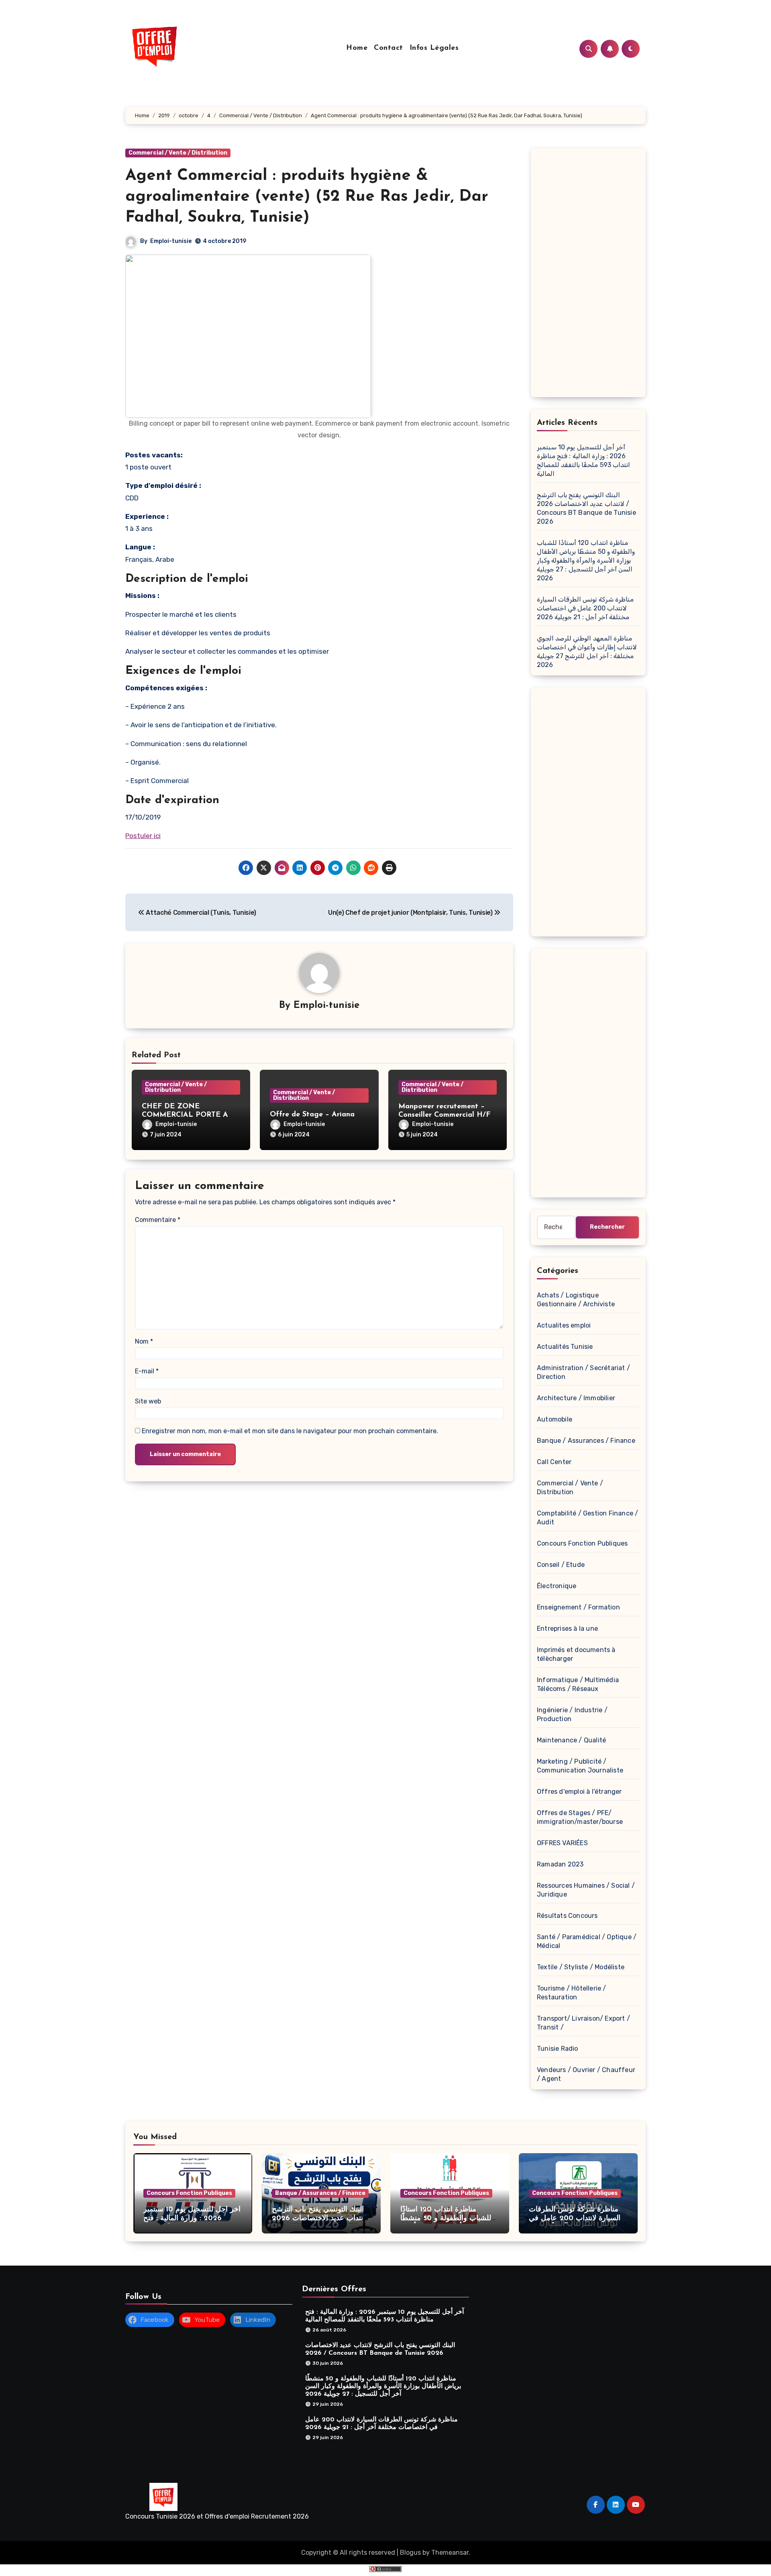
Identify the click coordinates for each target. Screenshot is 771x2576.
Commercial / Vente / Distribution (178, 153)
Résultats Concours (567, 1916)
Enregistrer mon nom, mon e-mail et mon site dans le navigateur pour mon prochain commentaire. (290, 1431)
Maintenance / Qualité (571, 1740)
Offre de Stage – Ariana (312, 1115)
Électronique (557, 1586)
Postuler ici (143, 836)
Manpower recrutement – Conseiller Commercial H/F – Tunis (448, 1115)
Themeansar (450, 2553)
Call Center (554, 1462)
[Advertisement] (589, 275)
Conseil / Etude (561, 1565)
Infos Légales (434, 48)
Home (357, 48)
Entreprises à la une (567, 1629)
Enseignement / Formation (578, 1607)
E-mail (147, 1371)
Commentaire (158, 1220)
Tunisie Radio (558, 2049)
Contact (389, 48)
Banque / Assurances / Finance (586, 1441)
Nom (144, 1341)
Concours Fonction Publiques (582, 1543)
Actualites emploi (564, 1325)
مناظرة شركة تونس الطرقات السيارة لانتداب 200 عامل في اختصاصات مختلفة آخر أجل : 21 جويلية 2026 (585, 608)
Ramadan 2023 (560, 1864)
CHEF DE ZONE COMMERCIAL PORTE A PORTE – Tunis (185, 1115)
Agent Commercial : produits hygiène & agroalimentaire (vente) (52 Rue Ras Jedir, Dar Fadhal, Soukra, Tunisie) (307, 197)
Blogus (410, 2553)
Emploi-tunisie (171, 241)
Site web (148, 1401)
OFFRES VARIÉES (562, 1843)
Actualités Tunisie (565, 1347)
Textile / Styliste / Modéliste (581, 1967)
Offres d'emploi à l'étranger (579, 1792)
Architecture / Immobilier (576, 1398)
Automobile (555, 1419)
